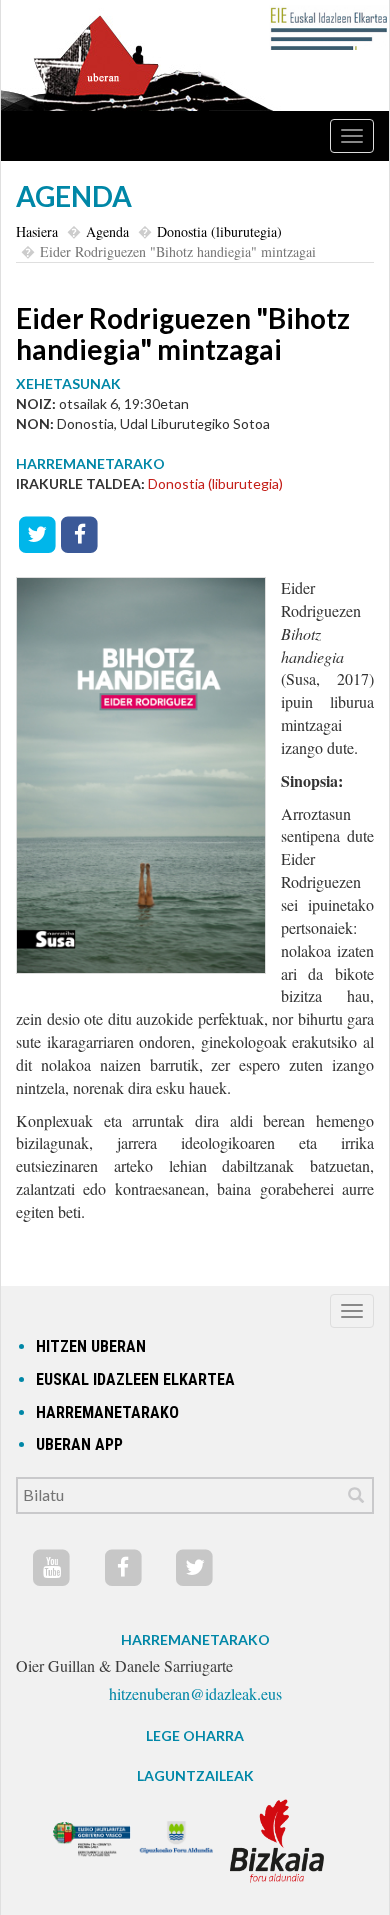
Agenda (107, 231)
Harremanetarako (107, 1412)
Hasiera (37, 231)
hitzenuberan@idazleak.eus (195, 1693)
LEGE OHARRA (195, 1735)
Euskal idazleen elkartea (135, 1379)
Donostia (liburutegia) (219, 231)
